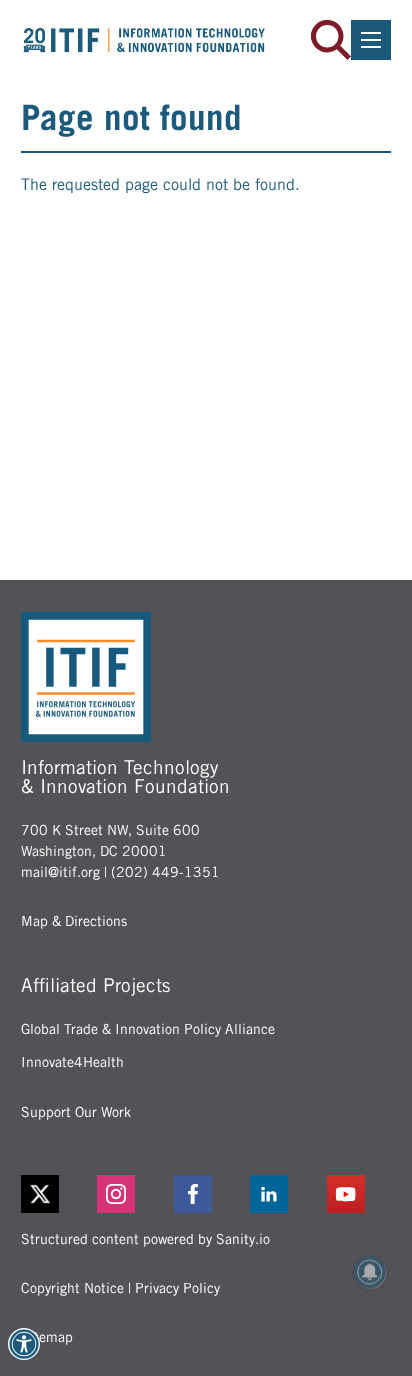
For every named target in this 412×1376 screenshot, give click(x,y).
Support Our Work (76, 1112)
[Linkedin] (282, 1194)
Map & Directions (74, 921)
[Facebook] (206, 1194)
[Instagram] (129, 1194)
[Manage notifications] (370, 1272)
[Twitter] (40, 1194)
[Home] (144, 39)
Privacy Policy (177, 1288)
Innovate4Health (72, 1062)
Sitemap (47, 1337)
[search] (331, 40)
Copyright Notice (72, 1288)
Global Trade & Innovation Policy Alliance (148, 1029)
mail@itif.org (60, 872)
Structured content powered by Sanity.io (145, 1239)
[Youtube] (359, 1194)
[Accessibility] (24, 1344)
